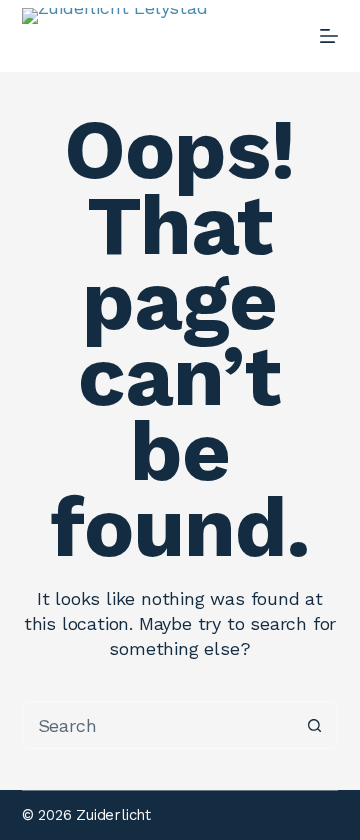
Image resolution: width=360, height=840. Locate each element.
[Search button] (314, 725)
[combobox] (157, 725)
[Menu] (329, 36)
